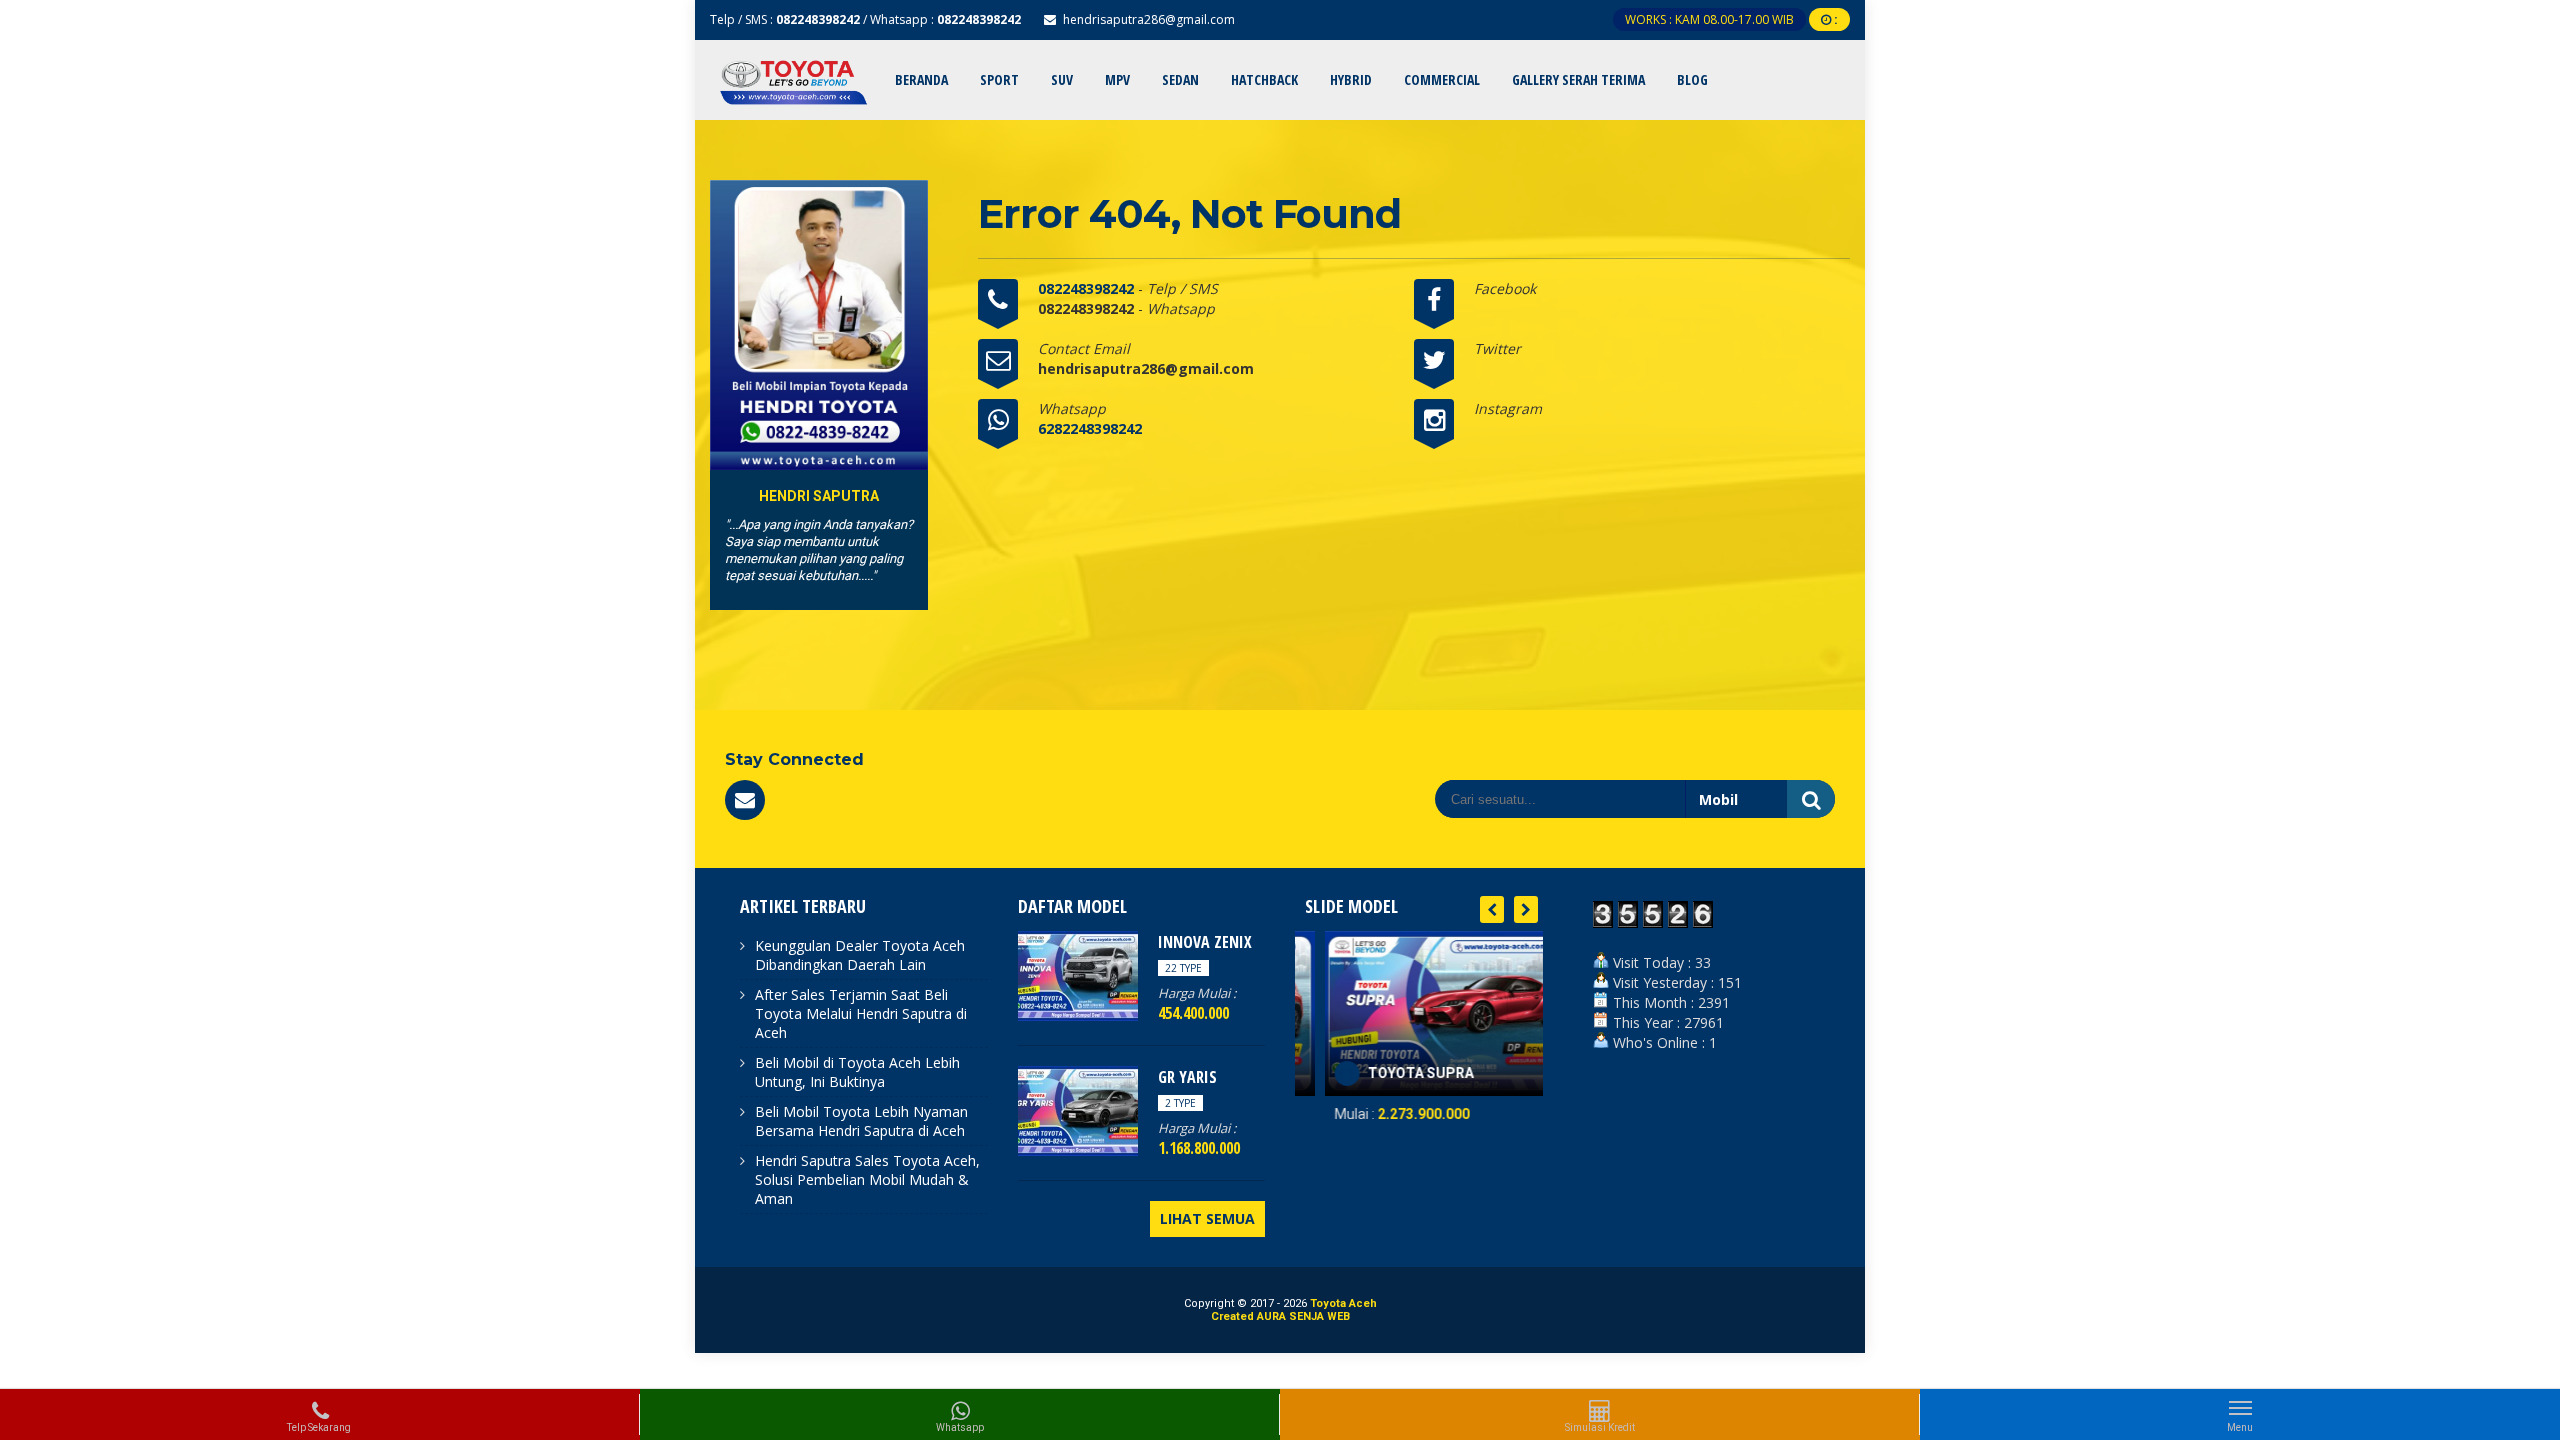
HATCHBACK (1264, 79)
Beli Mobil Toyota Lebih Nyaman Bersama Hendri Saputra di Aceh (861, 1121)
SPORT (999, 79)
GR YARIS (1187, 1077)
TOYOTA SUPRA (1391, 1073)
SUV (1062, 79)
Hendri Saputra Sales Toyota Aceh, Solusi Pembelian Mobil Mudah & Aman (867, 1179)
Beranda (921, 79)
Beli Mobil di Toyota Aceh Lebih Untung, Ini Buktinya (857, 1072)
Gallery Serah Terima (1578, 79)
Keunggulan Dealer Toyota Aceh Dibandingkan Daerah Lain (860, 955)
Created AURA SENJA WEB (1280, 1316)
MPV (1117, 79)
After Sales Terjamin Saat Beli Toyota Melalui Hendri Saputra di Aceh (861, 1013)
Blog (1692, 79)
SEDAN (1180, 79)
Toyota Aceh (1343, 1303)
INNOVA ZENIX (1205, 942)
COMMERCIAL (1442, 79)
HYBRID (1351, 79)
